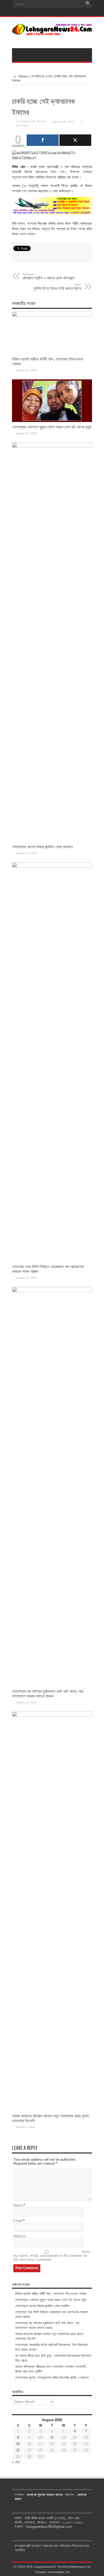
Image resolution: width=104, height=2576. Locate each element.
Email (18, 2221)
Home (22, 76)
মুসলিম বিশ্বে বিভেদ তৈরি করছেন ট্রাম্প (57, 287)
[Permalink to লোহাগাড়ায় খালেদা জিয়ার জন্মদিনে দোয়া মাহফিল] (52, 447)
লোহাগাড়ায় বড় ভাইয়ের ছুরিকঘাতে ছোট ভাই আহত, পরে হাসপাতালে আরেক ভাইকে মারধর (48, 1694)
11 (52, 2437)
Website (20, 2236)
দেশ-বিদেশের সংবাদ (41, 76)
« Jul (16, 2462)
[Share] (43, 140)
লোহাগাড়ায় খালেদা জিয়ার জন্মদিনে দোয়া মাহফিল (42, 847)
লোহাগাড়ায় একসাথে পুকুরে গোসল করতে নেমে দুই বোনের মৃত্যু (52, 427)
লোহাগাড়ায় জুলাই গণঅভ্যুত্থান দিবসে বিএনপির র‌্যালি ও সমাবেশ (52, 2378)
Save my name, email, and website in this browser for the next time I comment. (52, 2256)
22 (18, 2450)
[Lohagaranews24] (52, 32)
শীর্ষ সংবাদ (41, 122)
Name (18, 2205)
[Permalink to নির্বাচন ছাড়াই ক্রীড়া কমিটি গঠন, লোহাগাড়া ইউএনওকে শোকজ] (52, 316)
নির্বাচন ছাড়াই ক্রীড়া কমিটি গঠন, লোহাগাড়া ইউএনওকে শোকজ (51, 2294)
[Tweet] (75, 140)
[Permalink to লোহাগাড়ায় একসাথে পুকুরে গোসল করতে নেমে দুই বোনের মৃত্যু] (52, 421)
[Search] (88, 4)
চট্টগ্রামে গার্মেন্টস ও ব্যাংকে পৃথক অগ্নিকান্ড (49, 276)
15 (18, 2444)
